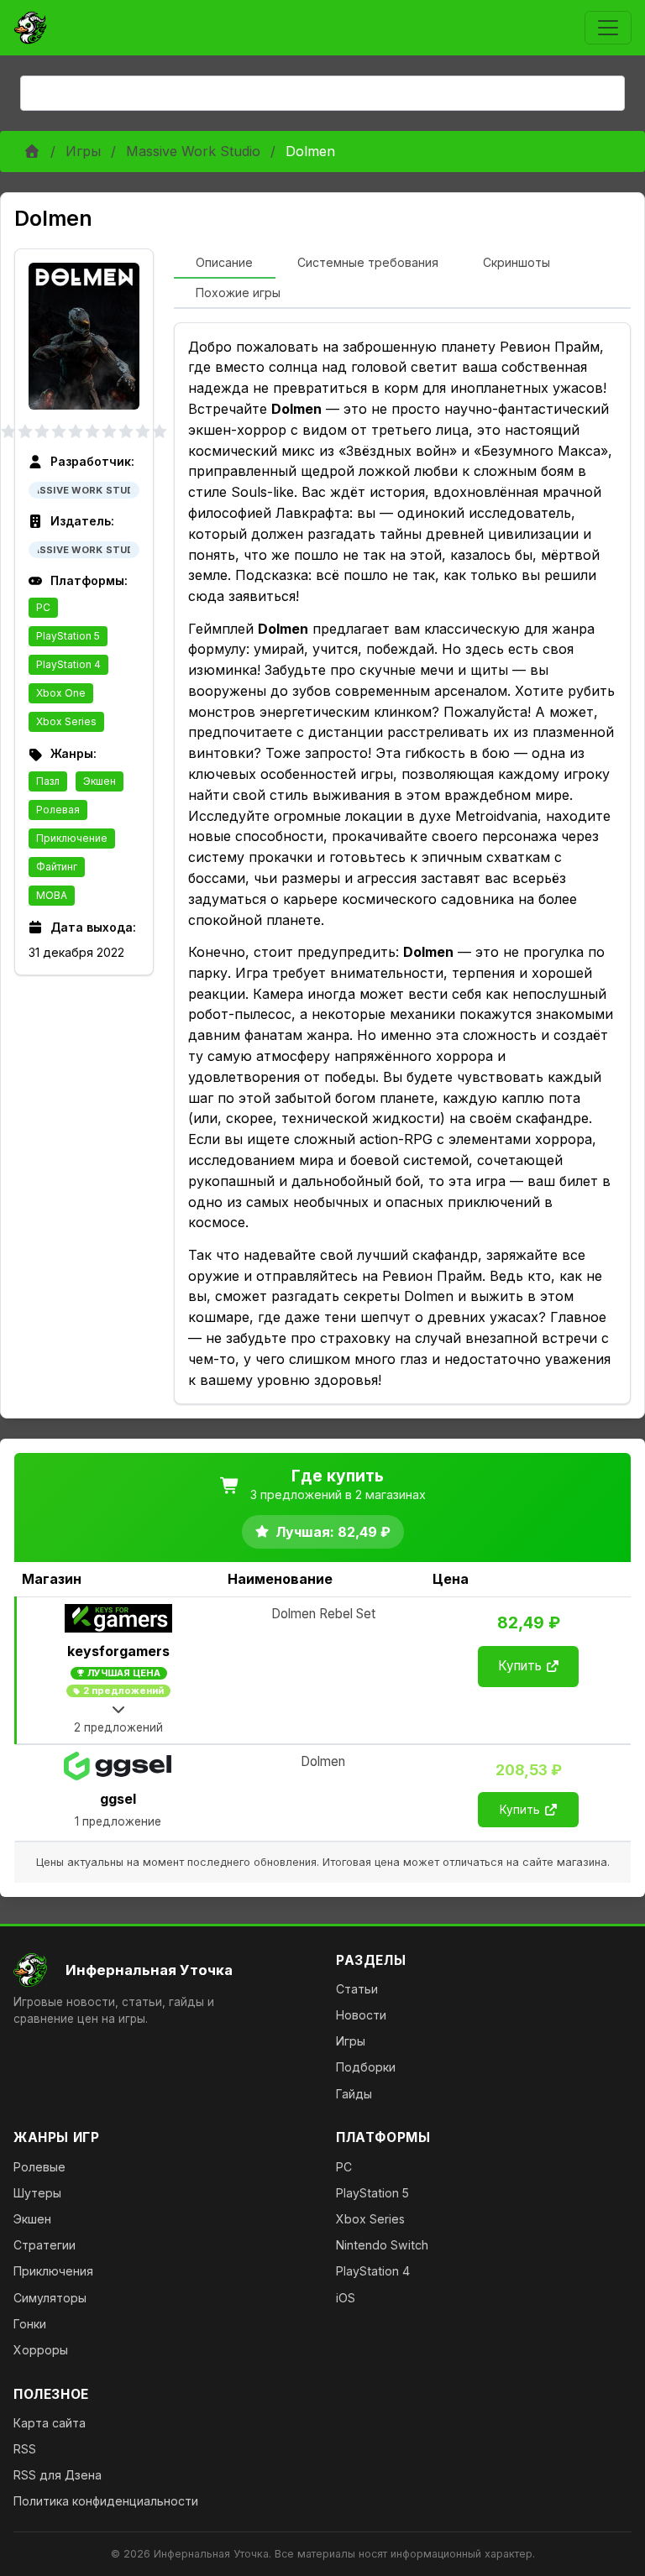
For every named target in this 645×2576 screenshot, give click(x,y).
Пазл (48, 781)
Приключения (53, 2271)
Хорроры (41, 2350)
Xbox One (61, 693)
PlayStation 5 (68, 636)
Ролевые (39, 2167)
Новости (361, 2015)
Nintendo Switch (382, 2245)
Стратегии (45, 2245)
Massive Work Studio (193, 151)
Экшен (100, 781)
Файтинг (57, 867)
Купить (520, 1666)
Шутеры (37, 2193)
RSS (25, 2449)
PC (43, 607)
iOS (346, 2298)
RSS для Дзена (58, 2475)
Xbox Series (66, 721)
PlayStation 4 (68, 664)
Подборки (366, 2067)
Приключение (72, 838)
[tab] (225, 264)
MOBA (52, 895)
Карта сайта (50, 2423)
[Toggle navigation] (608, 28)
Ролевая (58, 810)
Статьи (357, 1989)
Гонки (30, 2324)
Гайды (354, 2094)
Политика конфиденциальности (106, 2501)
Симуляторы (50, 2298)
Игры (83, 151)
